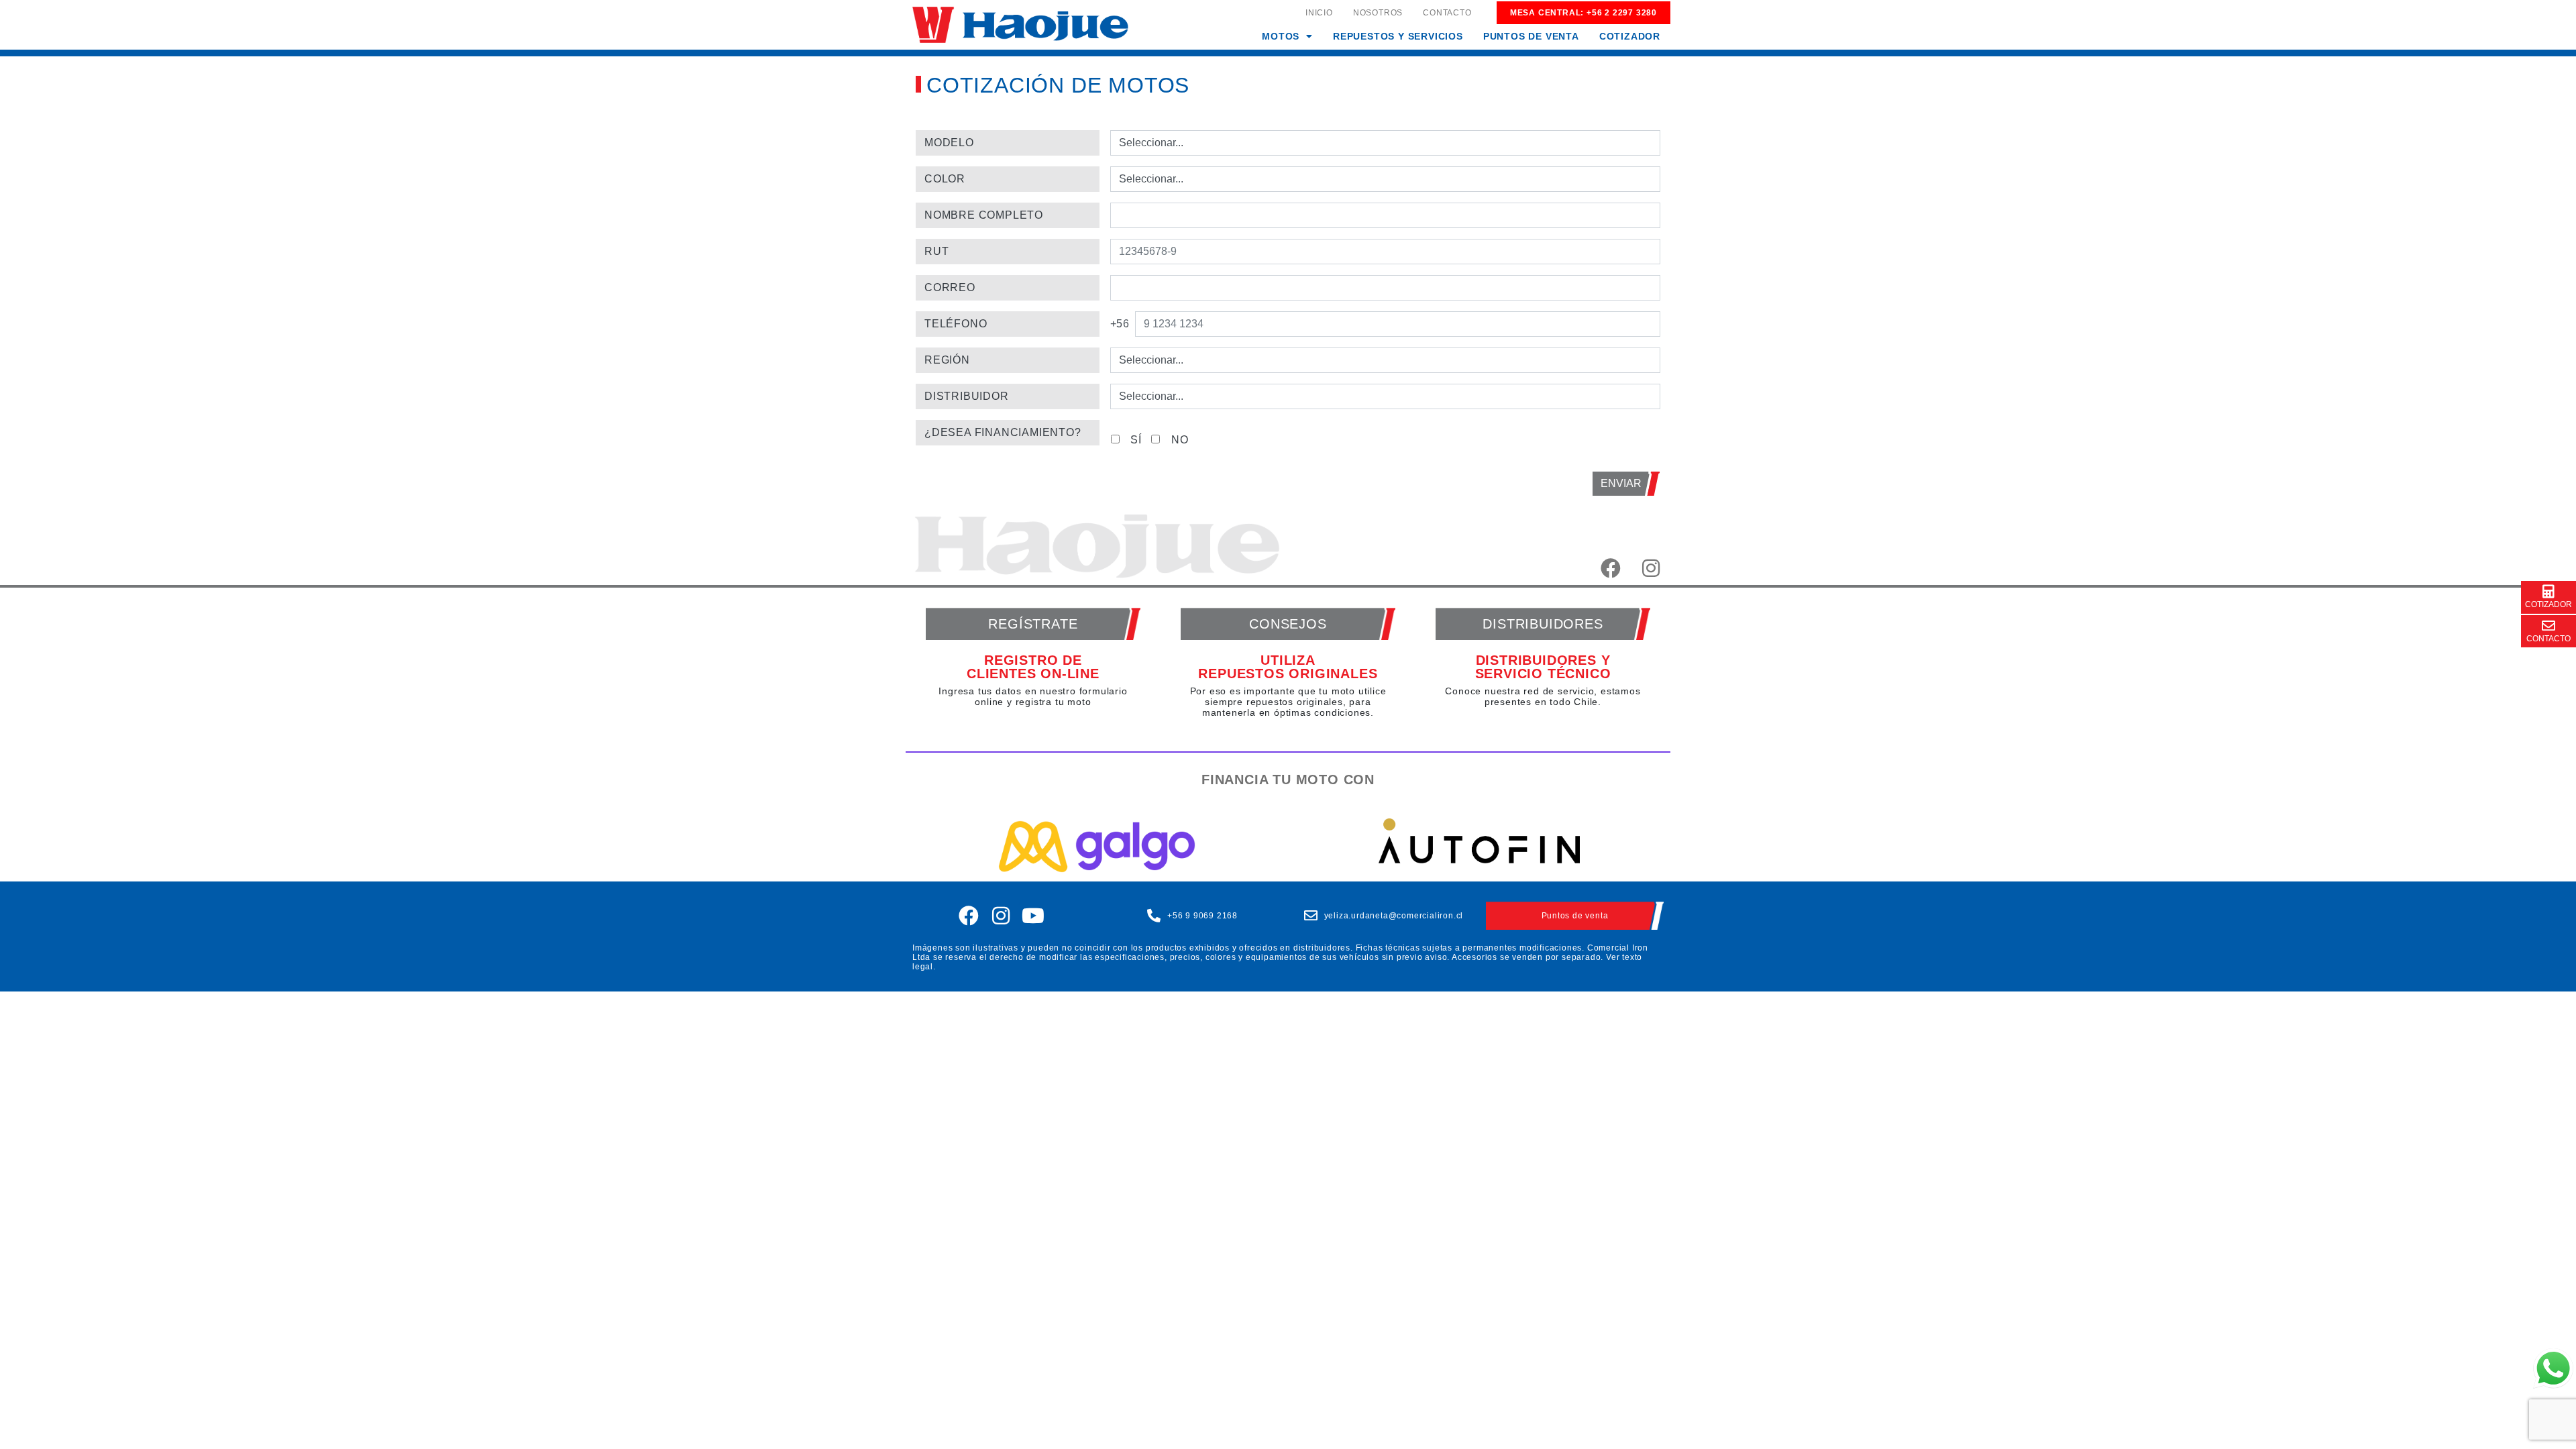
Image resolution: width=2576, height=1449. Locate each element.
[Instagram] (1002, 916)
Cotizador (1630, 36)
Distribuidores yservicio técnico (1543, 667)
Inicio (1319, 13)
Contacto (1447, 13)
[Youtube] (1033, 916)
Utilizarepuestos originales (1288, 667)
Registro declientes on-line (1033, 667)
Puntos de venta (1531, 36)
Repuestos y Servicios (1398, 36)
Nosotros (1378, 13)
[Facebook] (969, 916)
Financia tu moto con (1288, 780)
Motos (1281, 36)
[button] (1287, 36)
